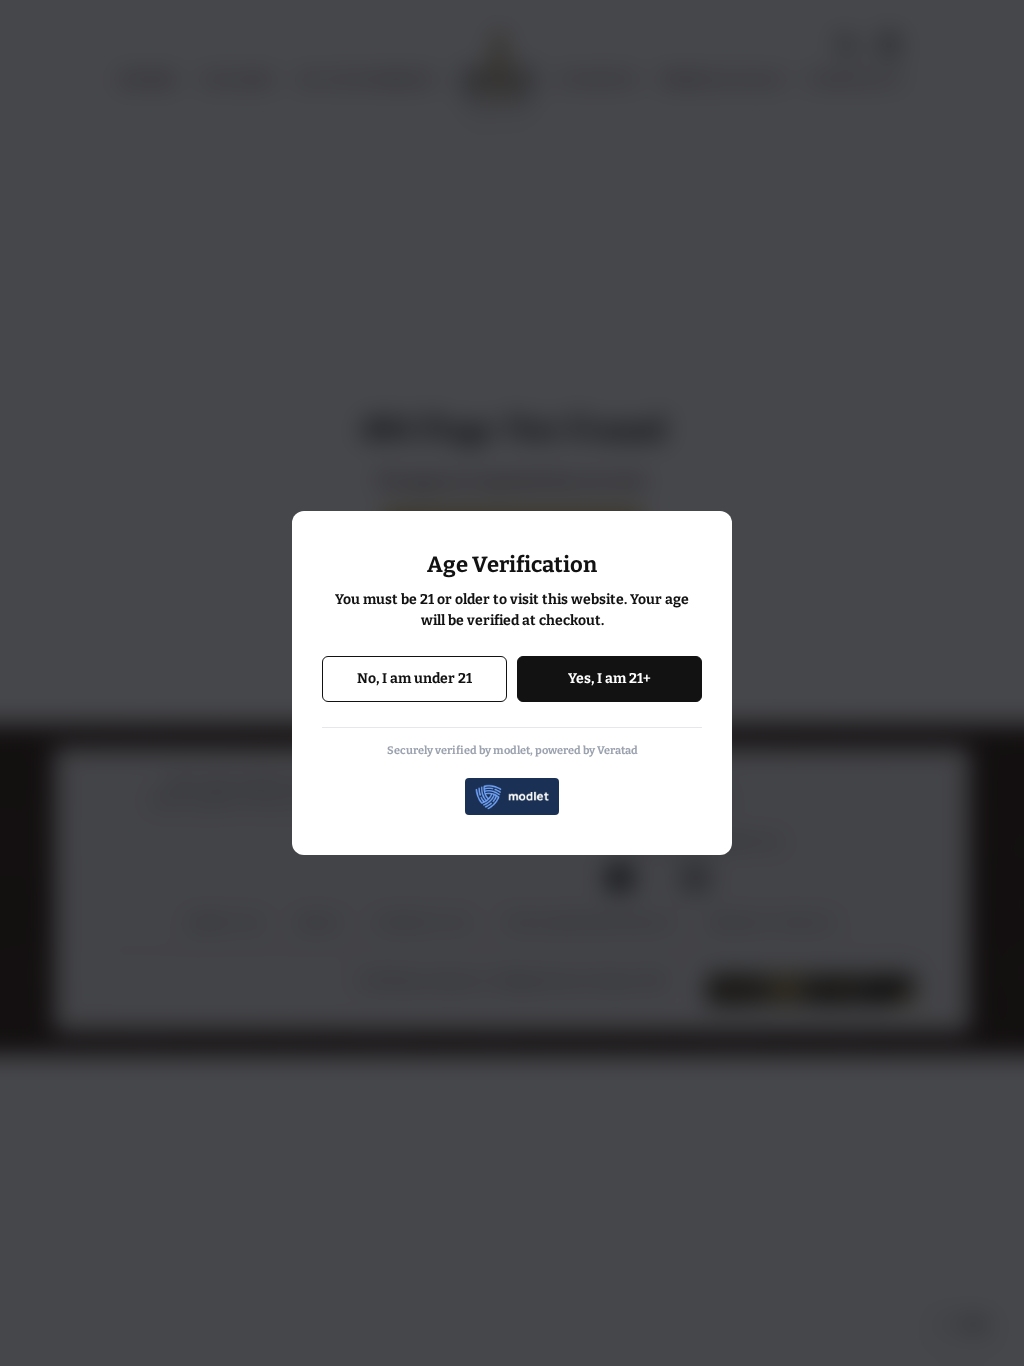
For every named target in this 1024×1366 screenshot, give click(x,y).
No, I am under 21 (414, 678)
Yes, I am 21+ (609, 678)
